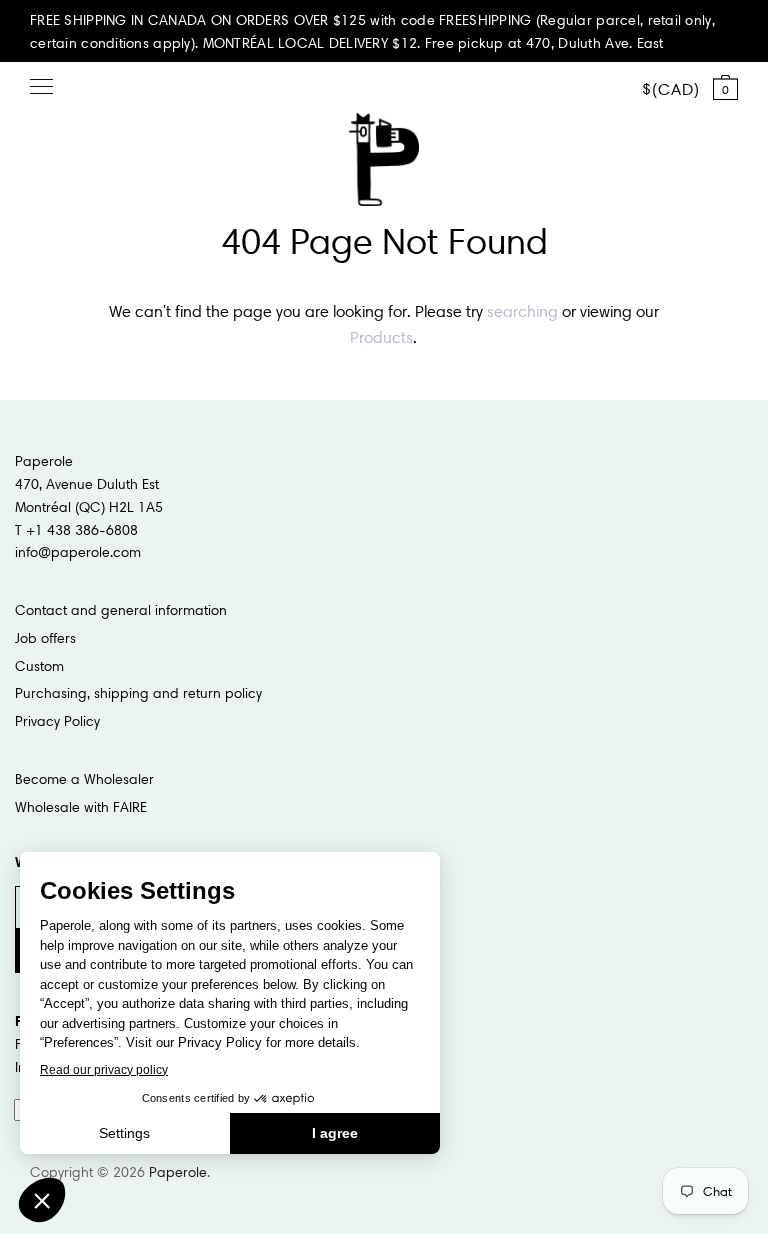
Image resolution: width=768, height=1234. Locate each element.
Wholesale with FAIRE (81, 807)
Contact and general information (121, 610)
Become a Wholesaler (84, 779)
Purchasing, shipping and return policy (138, 693)
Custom (39, 666)
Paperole (178, 1172)
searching (522, 311)
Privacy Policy (57, 721)
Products (381, 337)
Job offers (45, 638)
